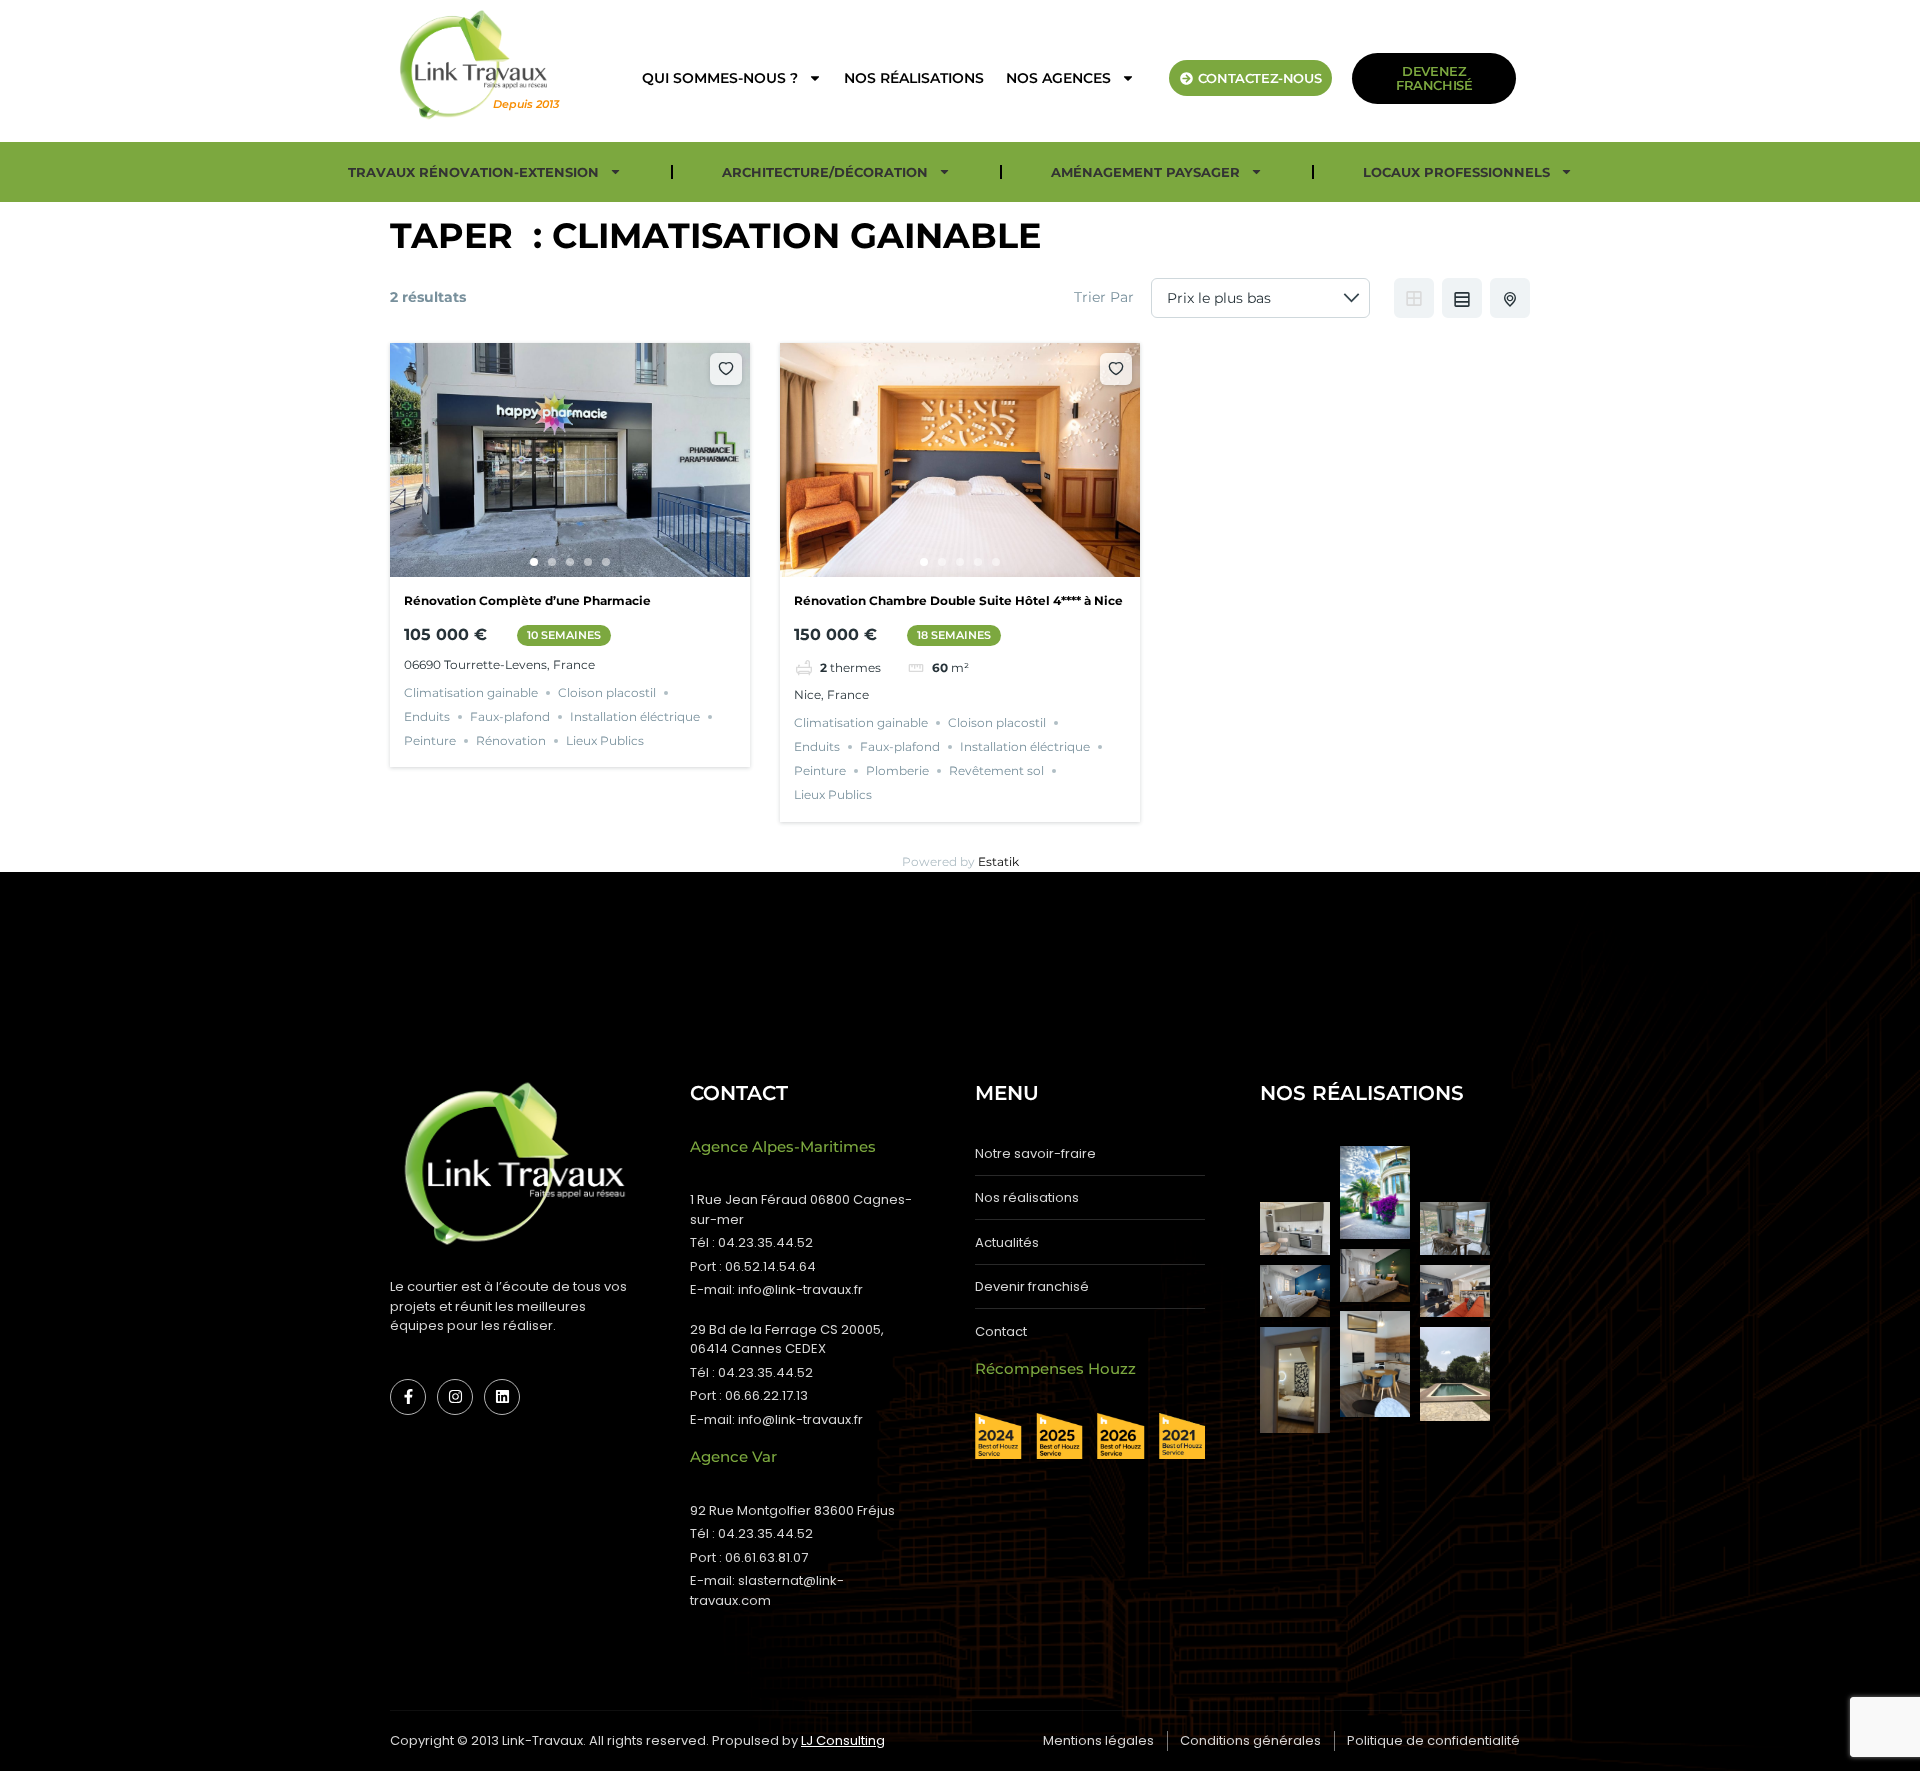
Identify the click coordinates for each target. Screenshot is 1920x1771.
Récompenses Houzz (1055, 1368)
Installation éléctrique (635, 716)
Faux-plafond (510, 716)
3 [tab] (570, 562)
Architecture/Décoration (825, 172)
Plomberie (897, 770)
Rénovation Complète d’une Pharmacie (527, 600)
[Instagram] (455, 1397)
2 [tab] (552, 562)
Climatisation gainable (471, 692)
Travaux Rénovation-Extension (473, 172)
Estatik (998, 861)
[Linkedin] (502, 1397)
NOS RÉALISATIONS (914, 78)
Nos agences (1058, 78)
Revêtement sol (996, 770)
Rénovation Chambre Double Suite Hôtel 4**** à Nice (958, 600)
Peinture (430, 740)
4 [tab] (588, 562)
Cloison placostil (607, 692)
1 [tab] (534, 562)
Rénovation (511, 740)
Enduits (427, 716)
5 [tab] (606, 562)
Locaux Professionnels (1456, 172)
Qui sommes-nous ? (720, 78)
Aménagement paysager (1145, 172)
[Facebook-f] (408, 1397)
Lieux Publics (605, 740)
